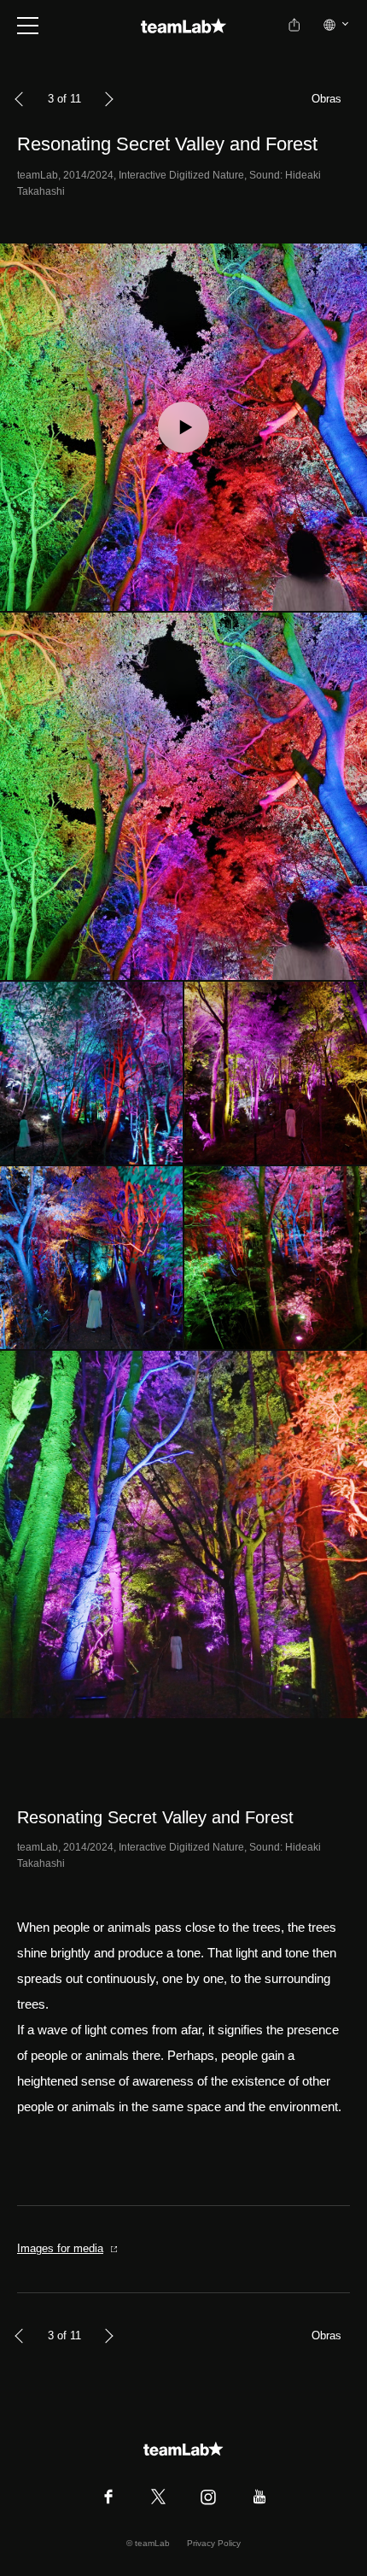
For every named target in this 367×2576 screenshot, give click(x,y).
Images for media (60, 2248)
